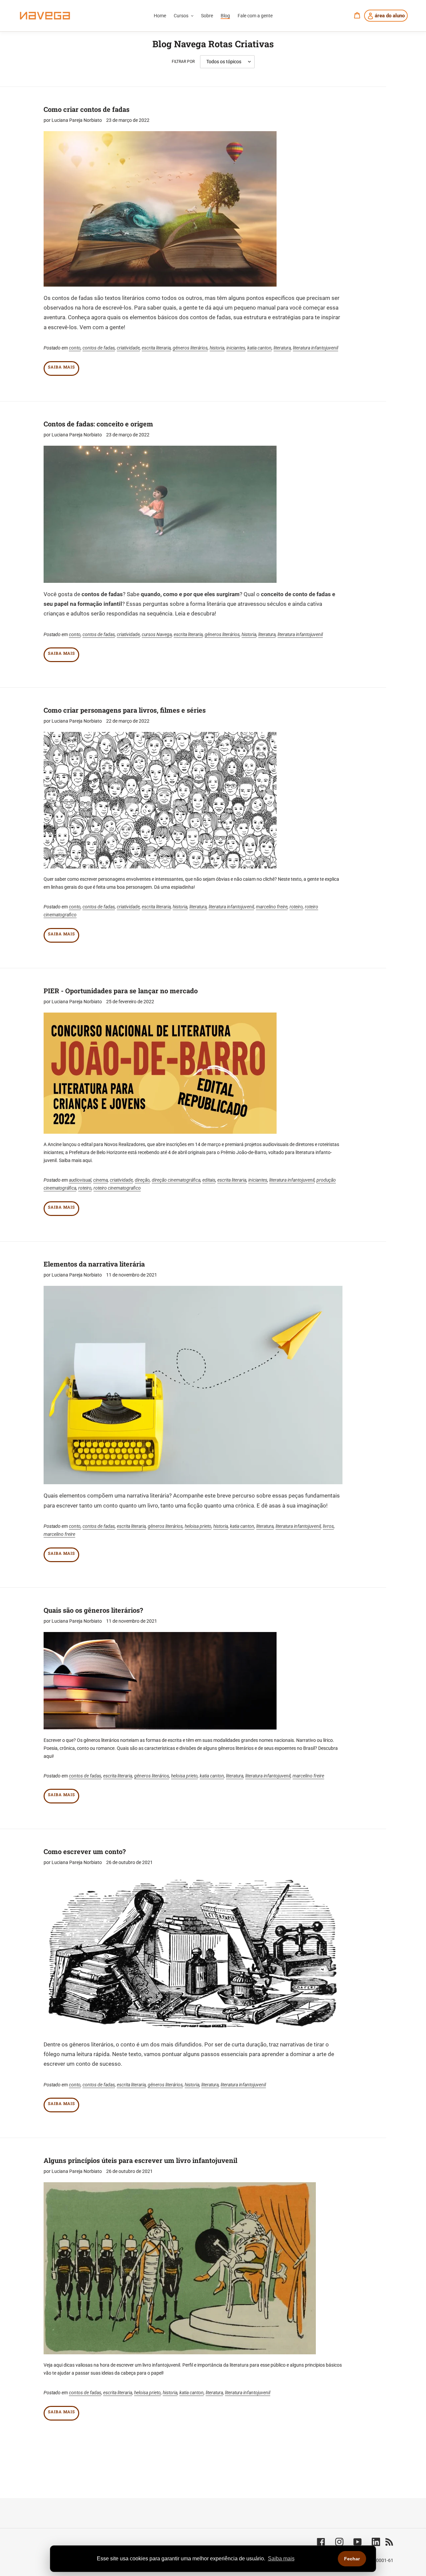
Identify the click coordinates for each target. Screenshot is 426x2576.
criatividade (128, 348)
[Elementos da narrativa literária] (193, 1385)
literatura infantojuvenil (316, 348)
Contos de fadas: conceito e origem (98, 424)
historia (217, 348)
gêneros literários (190, 348)
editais (209, 1180)
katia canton (259, 348)
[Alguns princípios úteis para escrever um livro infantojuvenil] (180, 2268)
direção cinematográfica (176, 1180)
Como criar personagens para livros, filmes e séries (125, 710)
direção (142, 1180)
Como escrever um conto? (85, 1851)
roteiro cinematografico (117, 1188)
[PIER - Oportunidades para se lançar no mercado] (160, 1073)
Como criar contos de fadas (87, 109)
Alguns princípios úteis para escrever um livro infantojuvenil (140, 2160)
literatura (282, 348)
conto (75, 348)
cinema (101, 1180)
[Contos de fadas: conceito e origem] (160, 514)
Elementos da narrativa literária (94, 1264)
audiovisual (80, 1180)
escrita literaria (156, 348)
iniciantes (236, 348)
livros (328, 1526)
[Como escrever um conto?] (193, 1953)
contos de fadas (99, 348)
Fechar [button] (352, 2559)
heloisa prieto (198, 1526)
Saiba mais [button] (281, 2559)
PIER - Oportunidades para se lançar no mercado (121, 991)
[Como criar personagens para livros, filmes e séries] (160, 800)
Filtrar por (183, 62)
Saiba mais (61, 367)
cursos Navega (157, 634)
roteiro (296, 907)
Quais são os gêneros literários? (93, 1610)
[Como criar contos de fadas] (160, 209)
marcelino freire (272, 907)
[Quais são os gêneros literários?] (160, 1681)
